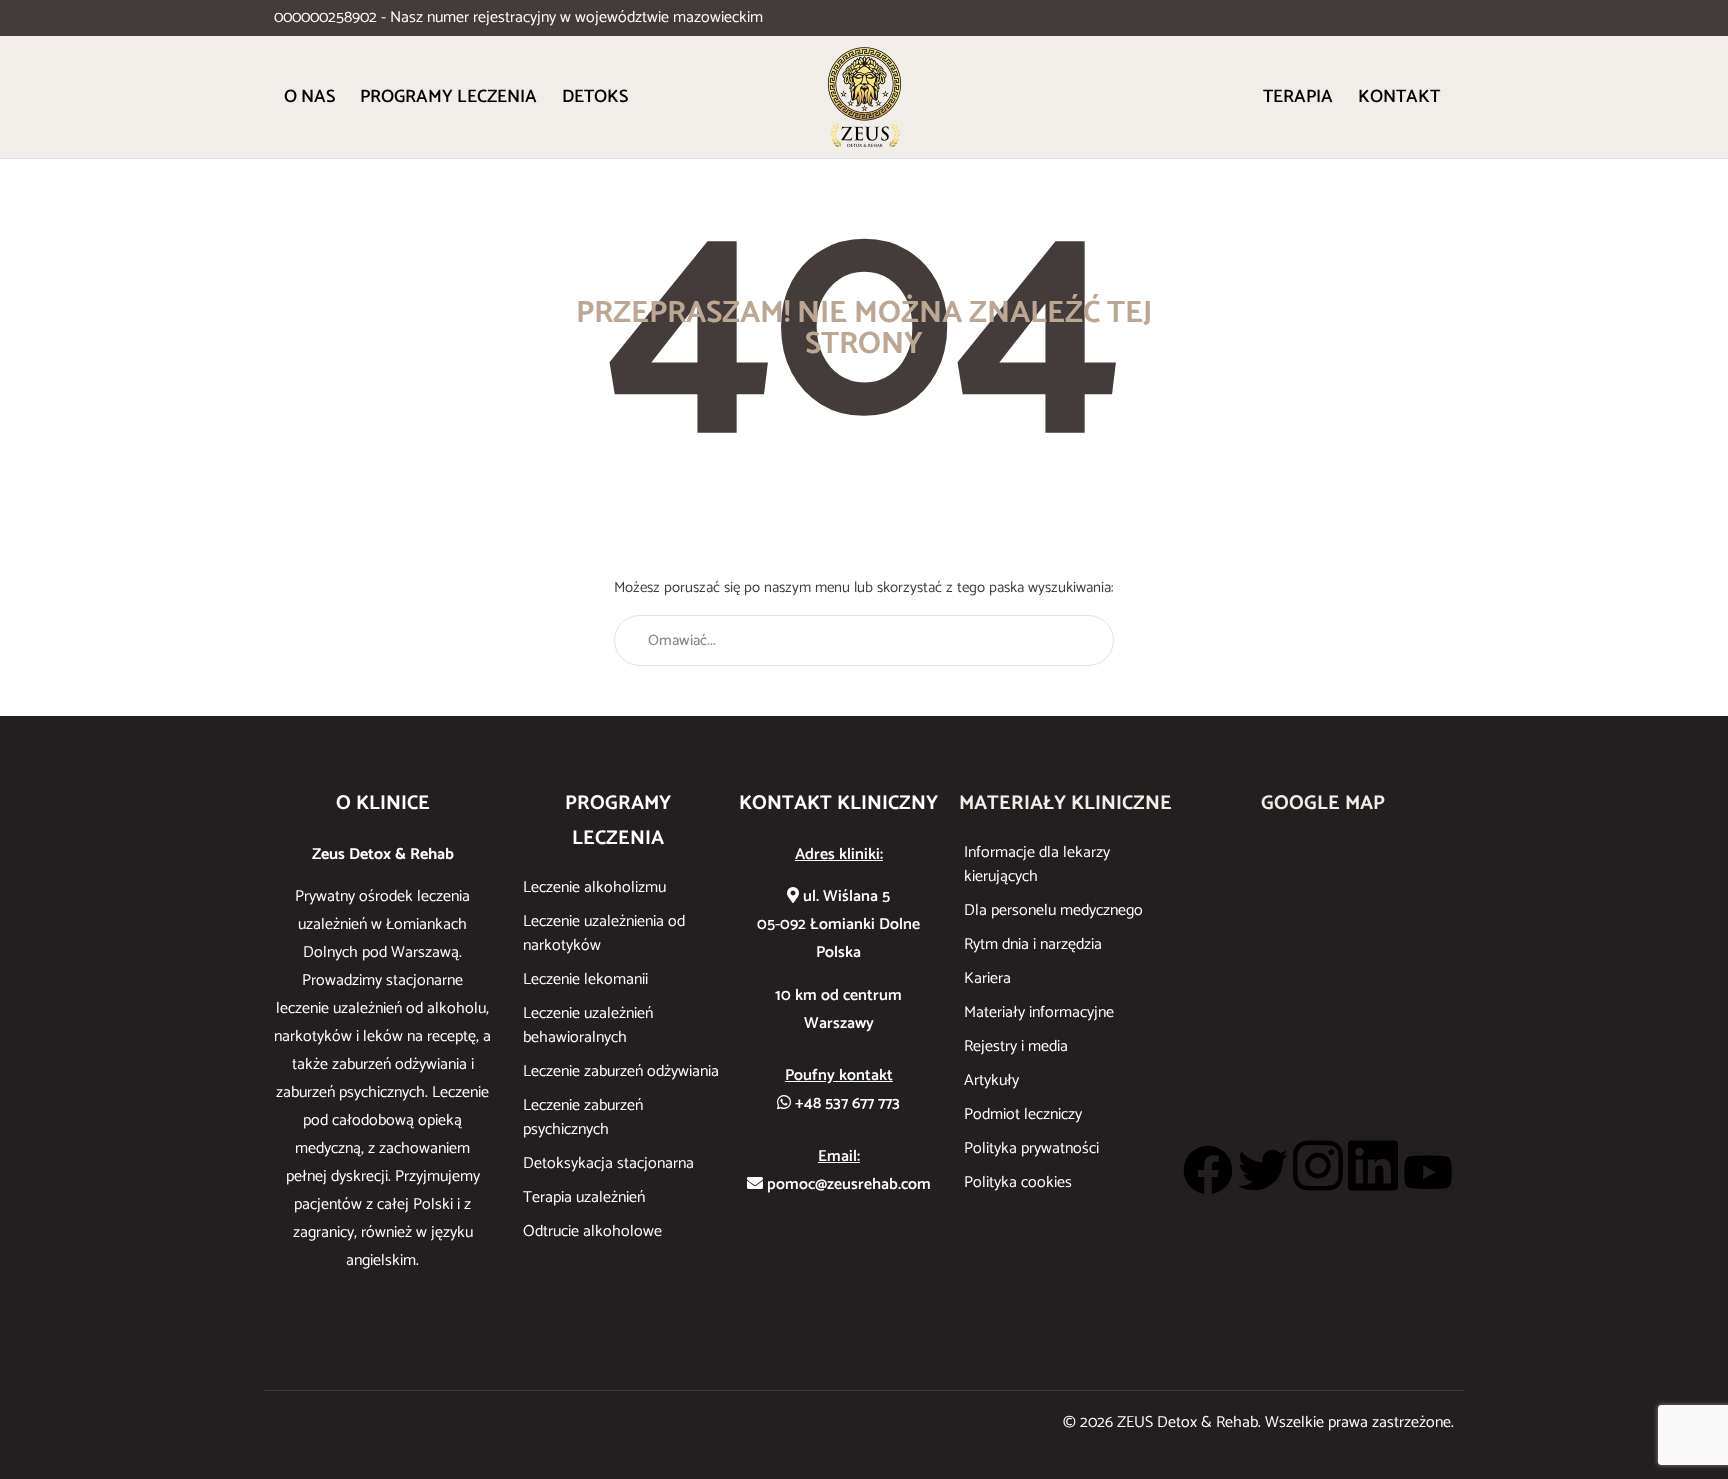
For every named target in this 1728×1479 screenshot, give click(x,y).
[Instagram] (1318, 1166)
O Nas (309, 97)
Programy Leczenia (448, 97)
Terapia (1298, 97)
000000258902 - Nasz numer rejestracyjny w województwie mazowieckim (518, 17)
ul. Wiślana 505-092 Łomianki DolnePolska (838, 924)
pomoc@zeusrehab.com (847, 1184)
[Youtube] (1428, 1172)
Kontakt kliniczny (838, 803)
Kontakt (1399, 97)
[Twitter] (1263, 1170)
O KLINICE (383, 803)
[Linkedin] (1373, 1166)
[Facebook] (1208, 1170)
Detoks (595, 97)
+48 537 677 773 (845, 1103)
